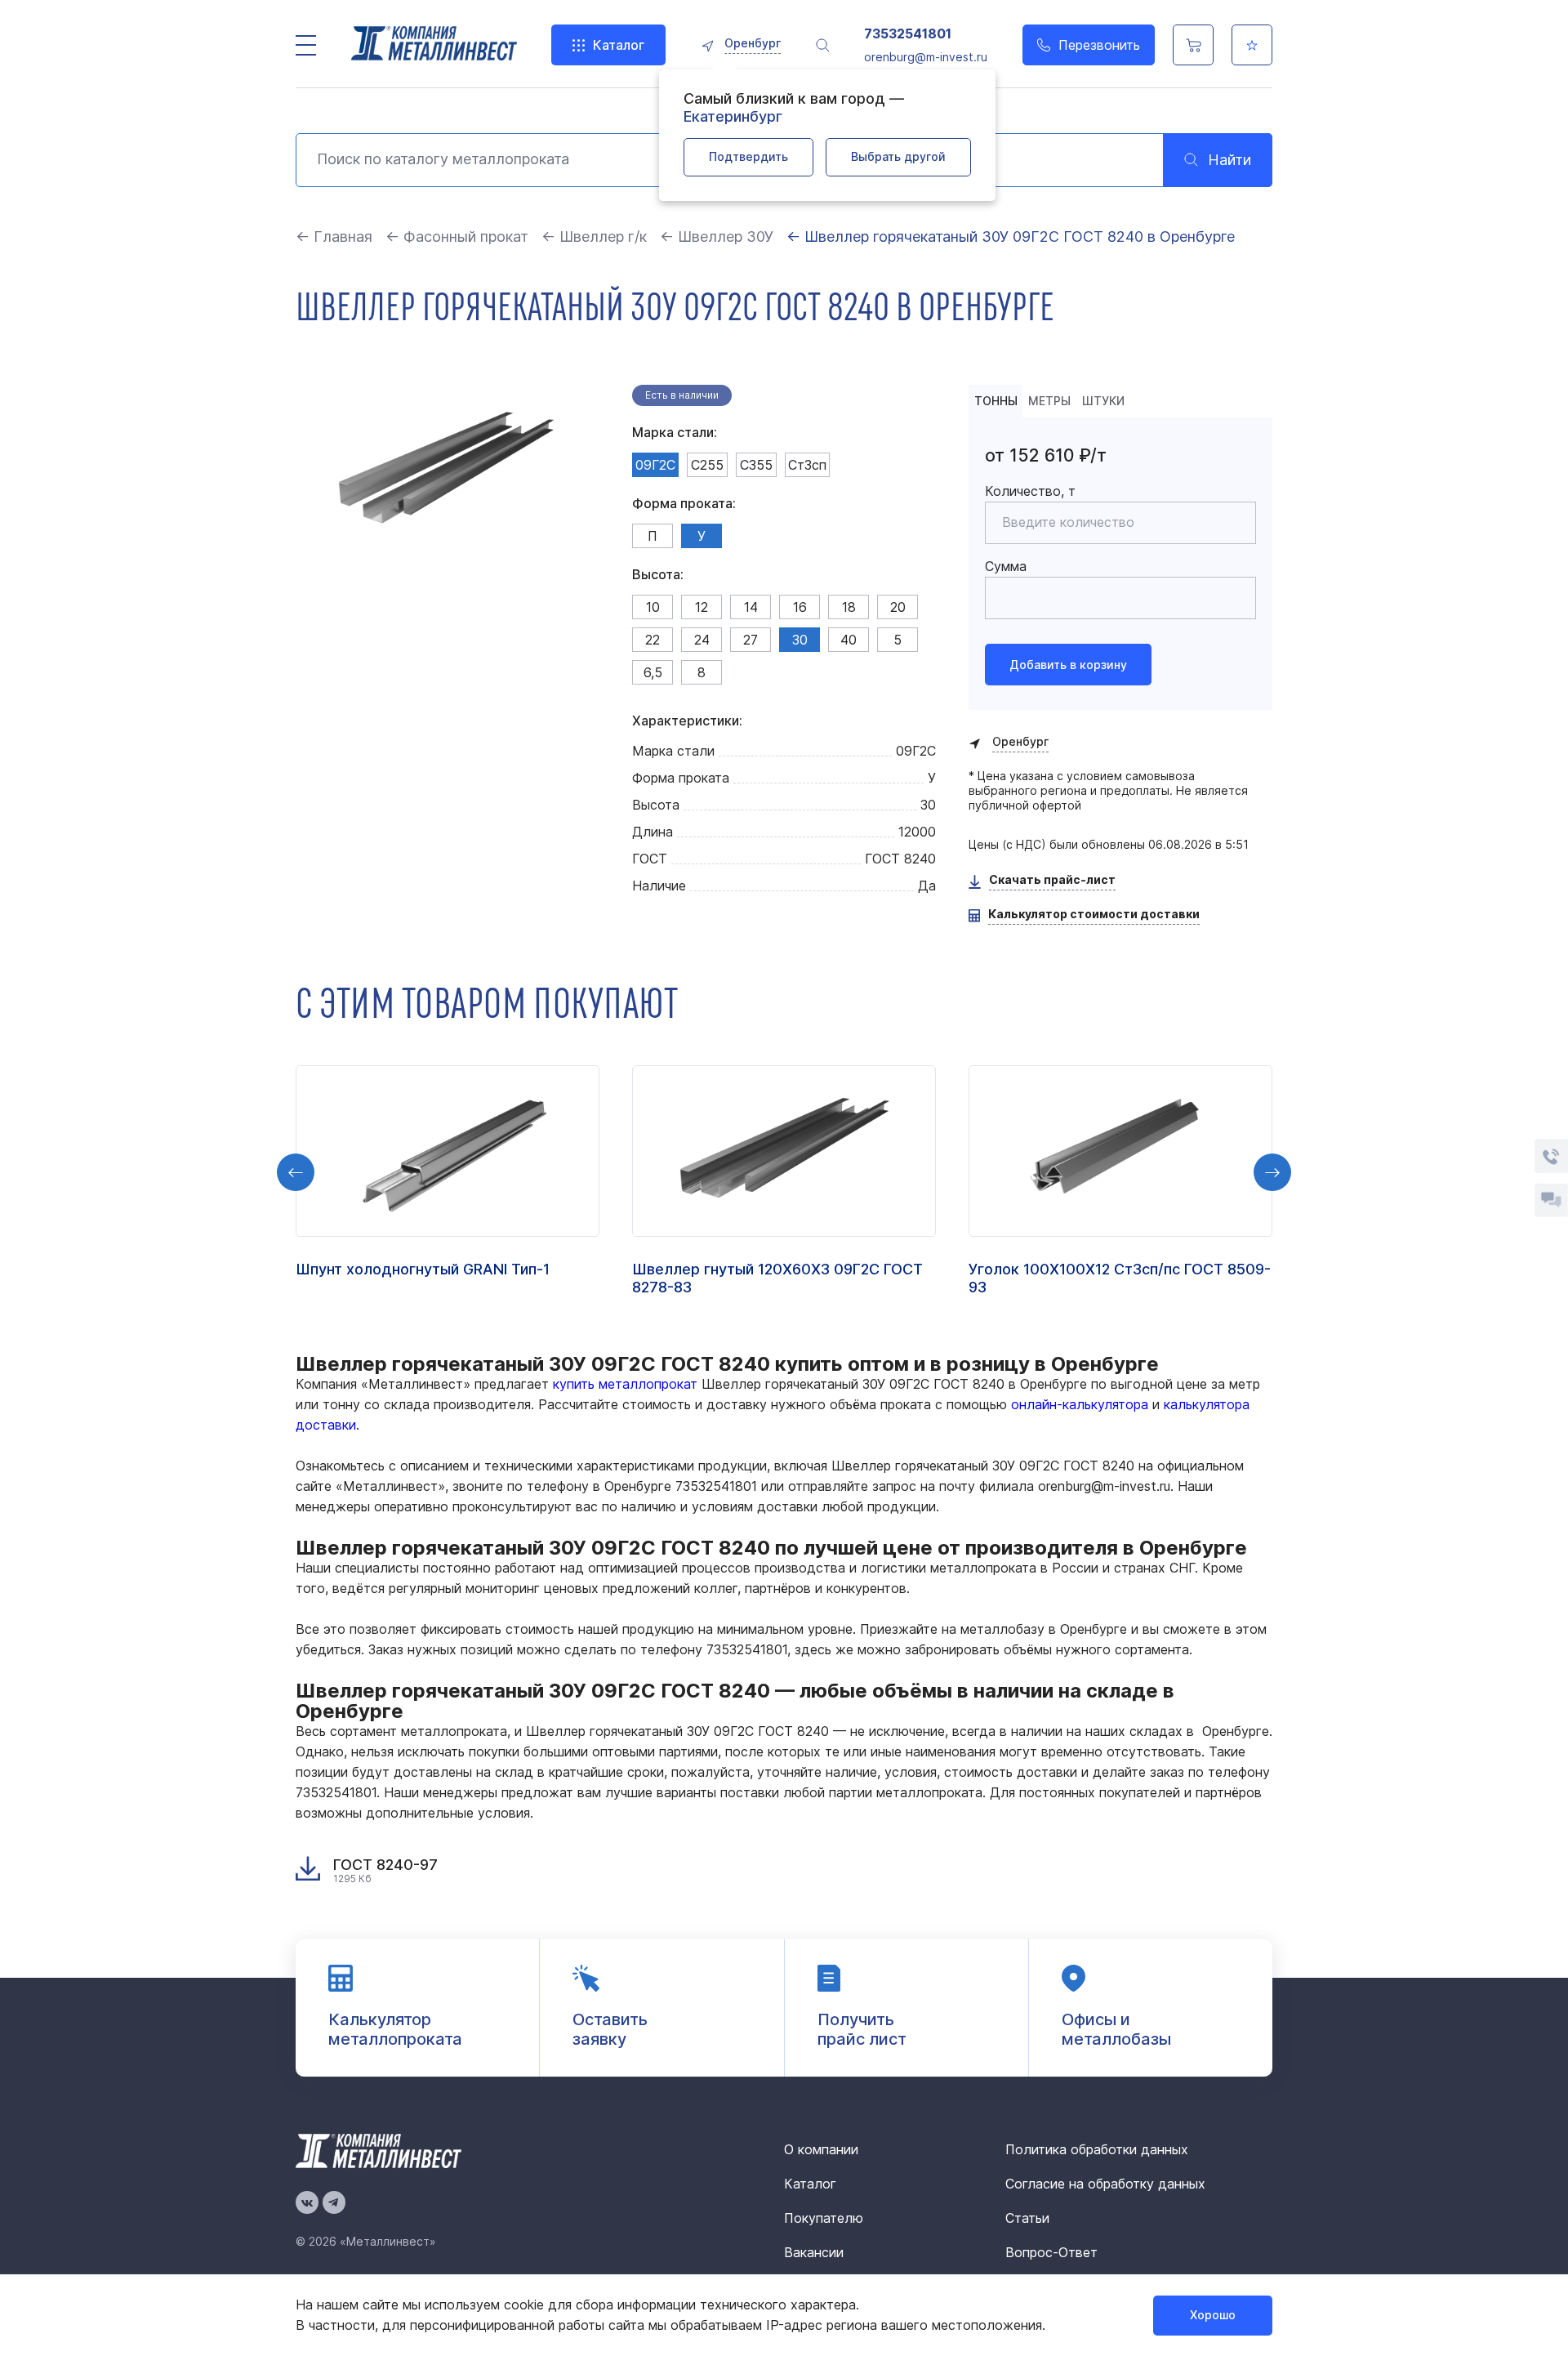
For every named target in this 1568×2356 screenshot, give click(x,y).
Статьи (1027, 2218)
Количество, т (1030, 491)
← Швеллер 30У (719, 236)
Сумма (1006, 566)
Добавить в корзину (1068, 665)
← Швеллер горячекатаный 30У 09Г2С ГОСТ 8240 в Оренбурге (1011, 236)
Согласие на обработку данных (1105, 2184)
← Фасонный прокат (457, 236)
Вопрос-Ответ (1051, 2252)
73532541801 (908, 34)
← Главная (334, 236)
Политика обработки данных (1097, 2149)
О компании (821, 2149)
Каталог (619, 45)
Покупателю (824, 2218)
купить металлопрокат (625, 1384)
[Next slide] (1272, 1172)
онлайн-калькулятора (1080, 1404)
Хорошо (1213, 2315)
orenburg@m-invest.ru (926, 57)
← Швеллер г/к (594, 236)
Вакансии (814, 2252)
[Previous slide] (296, 1172)
